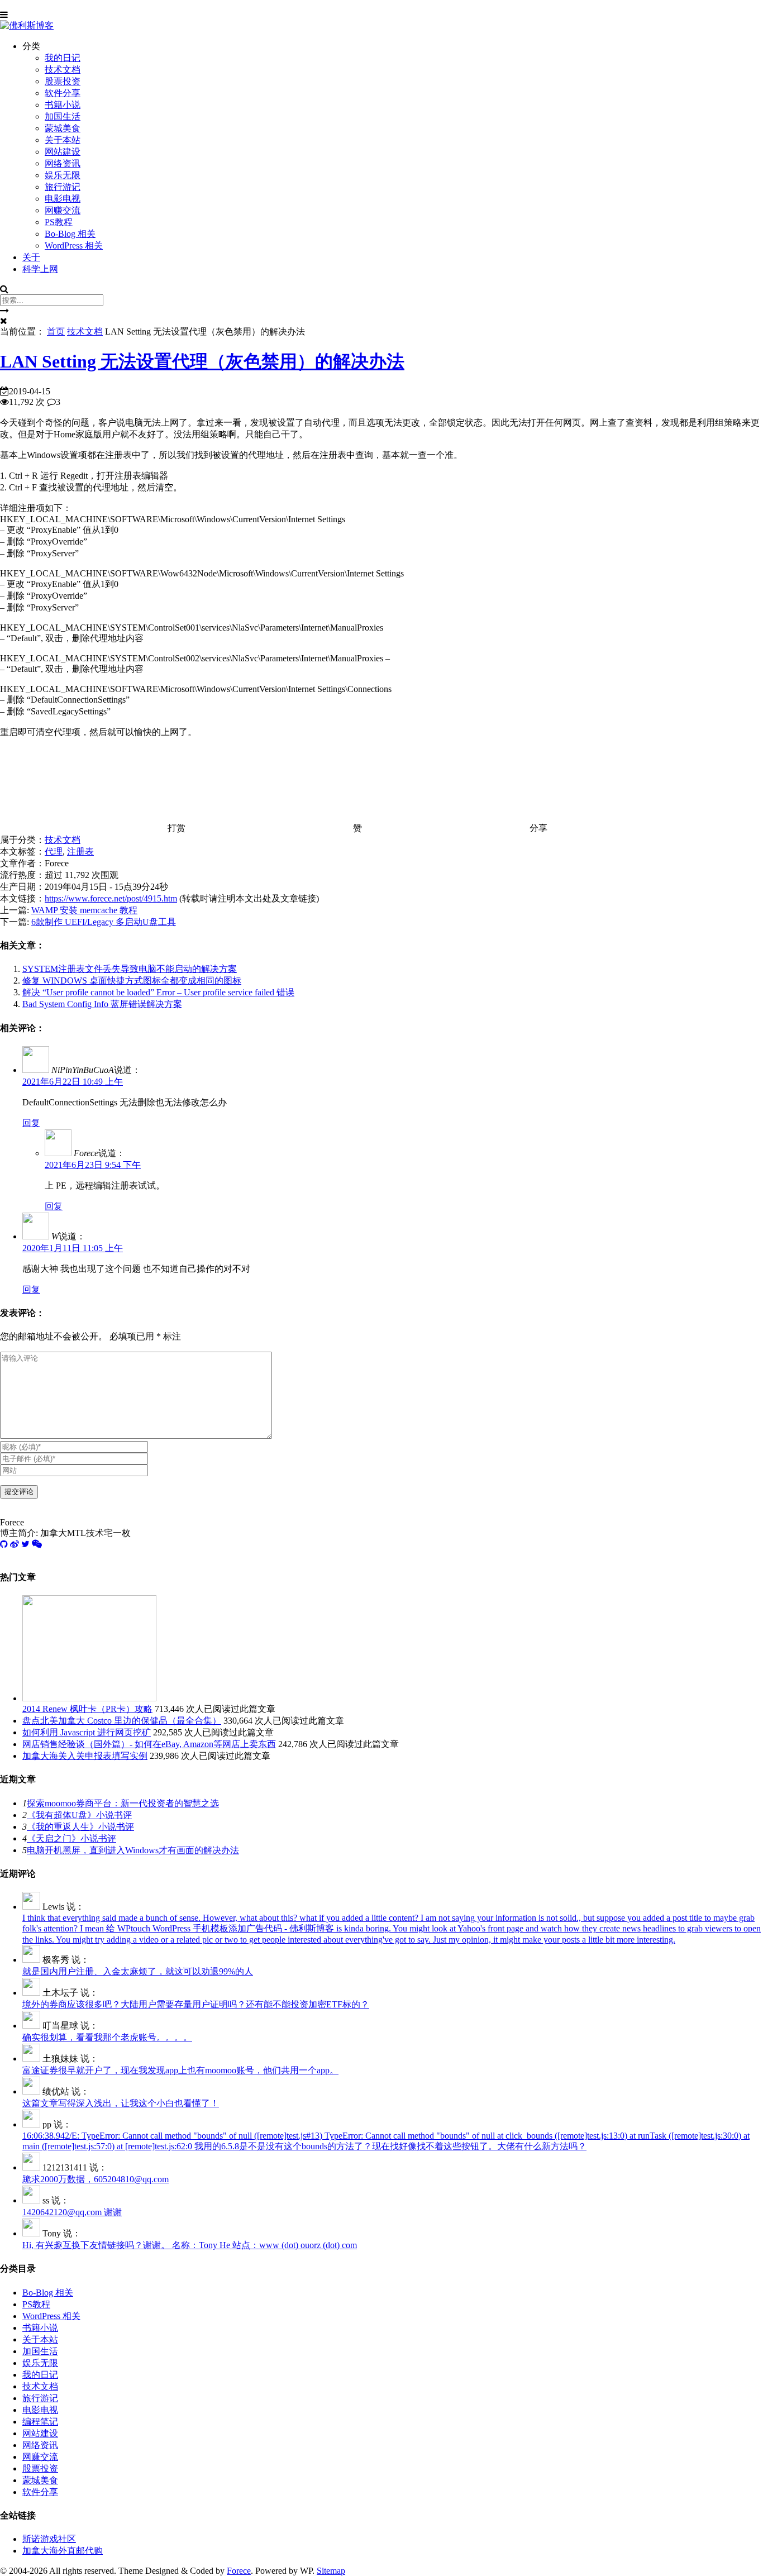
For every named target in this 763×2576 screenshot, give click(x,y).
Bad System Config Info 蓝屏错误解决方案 (102, 1004)
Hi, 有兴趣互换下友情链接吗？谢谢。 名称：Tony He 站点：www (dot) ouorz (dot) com (190, 2245)
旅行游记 (63, 187)
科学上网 (40, 269)
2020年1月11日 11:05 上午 (73, 1248)
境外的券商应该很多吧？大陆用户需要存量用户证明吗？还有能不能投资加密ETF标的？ (196, 2004)
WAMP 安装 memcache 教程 (84, 910)
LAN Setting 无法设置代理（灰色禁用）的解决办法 (202, 361)
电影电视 (63, 199)
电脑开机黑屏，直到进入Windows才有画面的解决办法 (133, 1850)
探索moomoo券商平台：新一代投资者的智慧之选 (123, 1803)
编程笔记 (40, 2422)
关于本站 (63, 140)
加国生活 (63, 116)
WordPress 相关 (74, 245)
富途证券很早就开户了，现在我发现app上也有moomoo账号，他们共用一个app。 (180, 2070)
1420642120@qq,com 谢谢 (72, 2212)
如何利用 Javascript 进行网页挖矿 (87, 1732)
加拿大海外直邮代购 (63, 2551)
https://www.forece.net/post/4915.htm (111, 898)
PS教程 (59, 222)
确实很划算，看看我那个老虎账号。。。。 (107, 2037)
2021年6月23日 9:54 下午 (93, 1165)
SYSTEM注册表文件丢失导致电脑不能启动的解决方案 (130, 969)
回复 (31, 1123)
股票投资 (63, 81)
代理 (54, 851)
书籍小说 (63, 105)
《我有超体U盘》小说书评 (79, 1815)
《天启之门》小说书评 (71, 1838)
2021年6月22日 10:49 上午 (73, 1082)
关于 (31, 257)
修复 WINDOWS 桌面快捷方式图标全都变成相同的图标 (132, 981)
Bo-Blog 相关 (70, 234)
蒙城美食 (63, 128)
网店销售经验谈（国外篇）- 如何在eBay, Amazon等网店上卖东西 (149, 1744)
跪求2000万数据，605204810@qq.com (96, 2179)
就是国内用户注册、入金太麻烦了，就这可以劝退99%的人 (138, 1971)
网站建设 (63, 152)
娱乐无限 (63, 175)
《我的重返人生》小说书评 (80, 1827)
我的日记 (63, 58)
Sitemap (331, 2571)
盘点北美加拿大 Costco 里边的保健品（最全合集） (122, 1721)
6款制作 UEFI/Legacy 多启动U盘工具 (104, 922)
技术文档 (63, 70)
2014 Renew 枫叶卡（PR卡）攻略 (87, 1709)
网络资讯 (63, 163)
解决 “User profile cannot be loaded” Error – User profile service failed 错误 (158, 992)
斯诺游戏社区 (49, 2539)
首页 (56, 331)
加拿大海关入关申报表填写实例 (85, 1756)
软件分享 (63, 93)
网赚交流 (63, 210)
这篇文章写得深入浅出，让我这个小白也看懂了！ (121, 2103)
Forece (239, 2571)
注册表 (80, 851)
